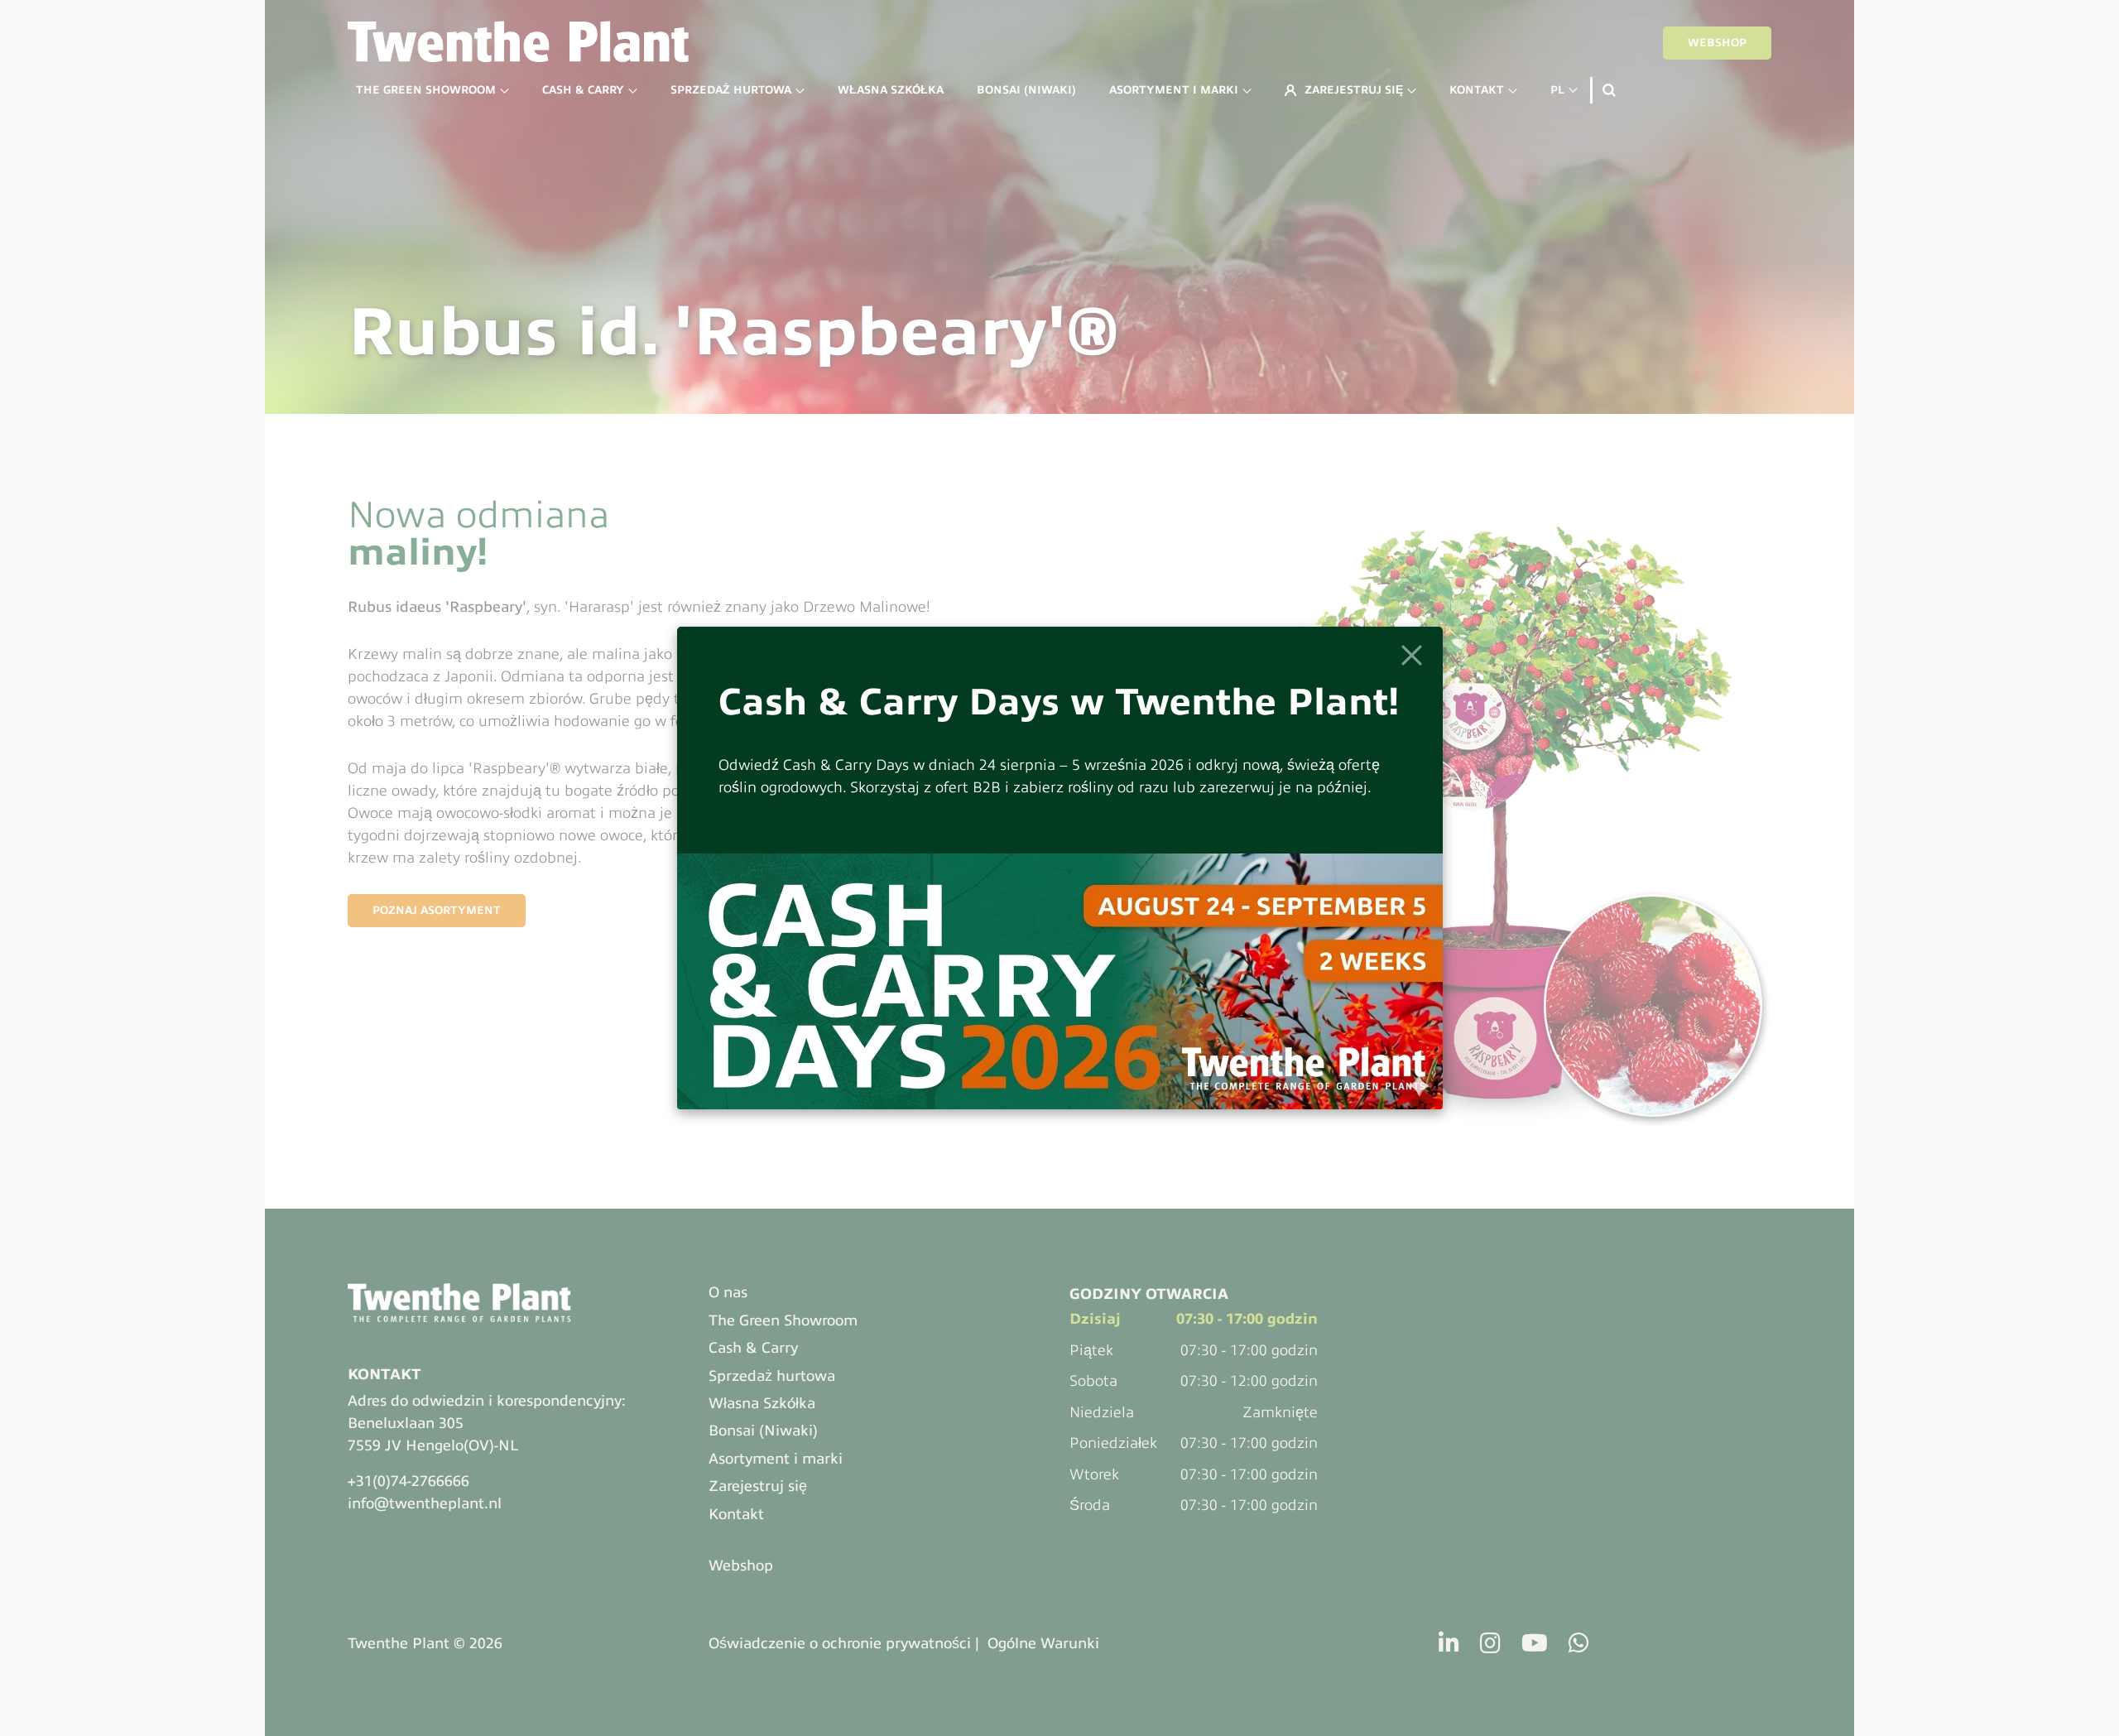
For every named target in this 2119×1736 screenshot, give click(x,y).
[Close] (1412, 655)
